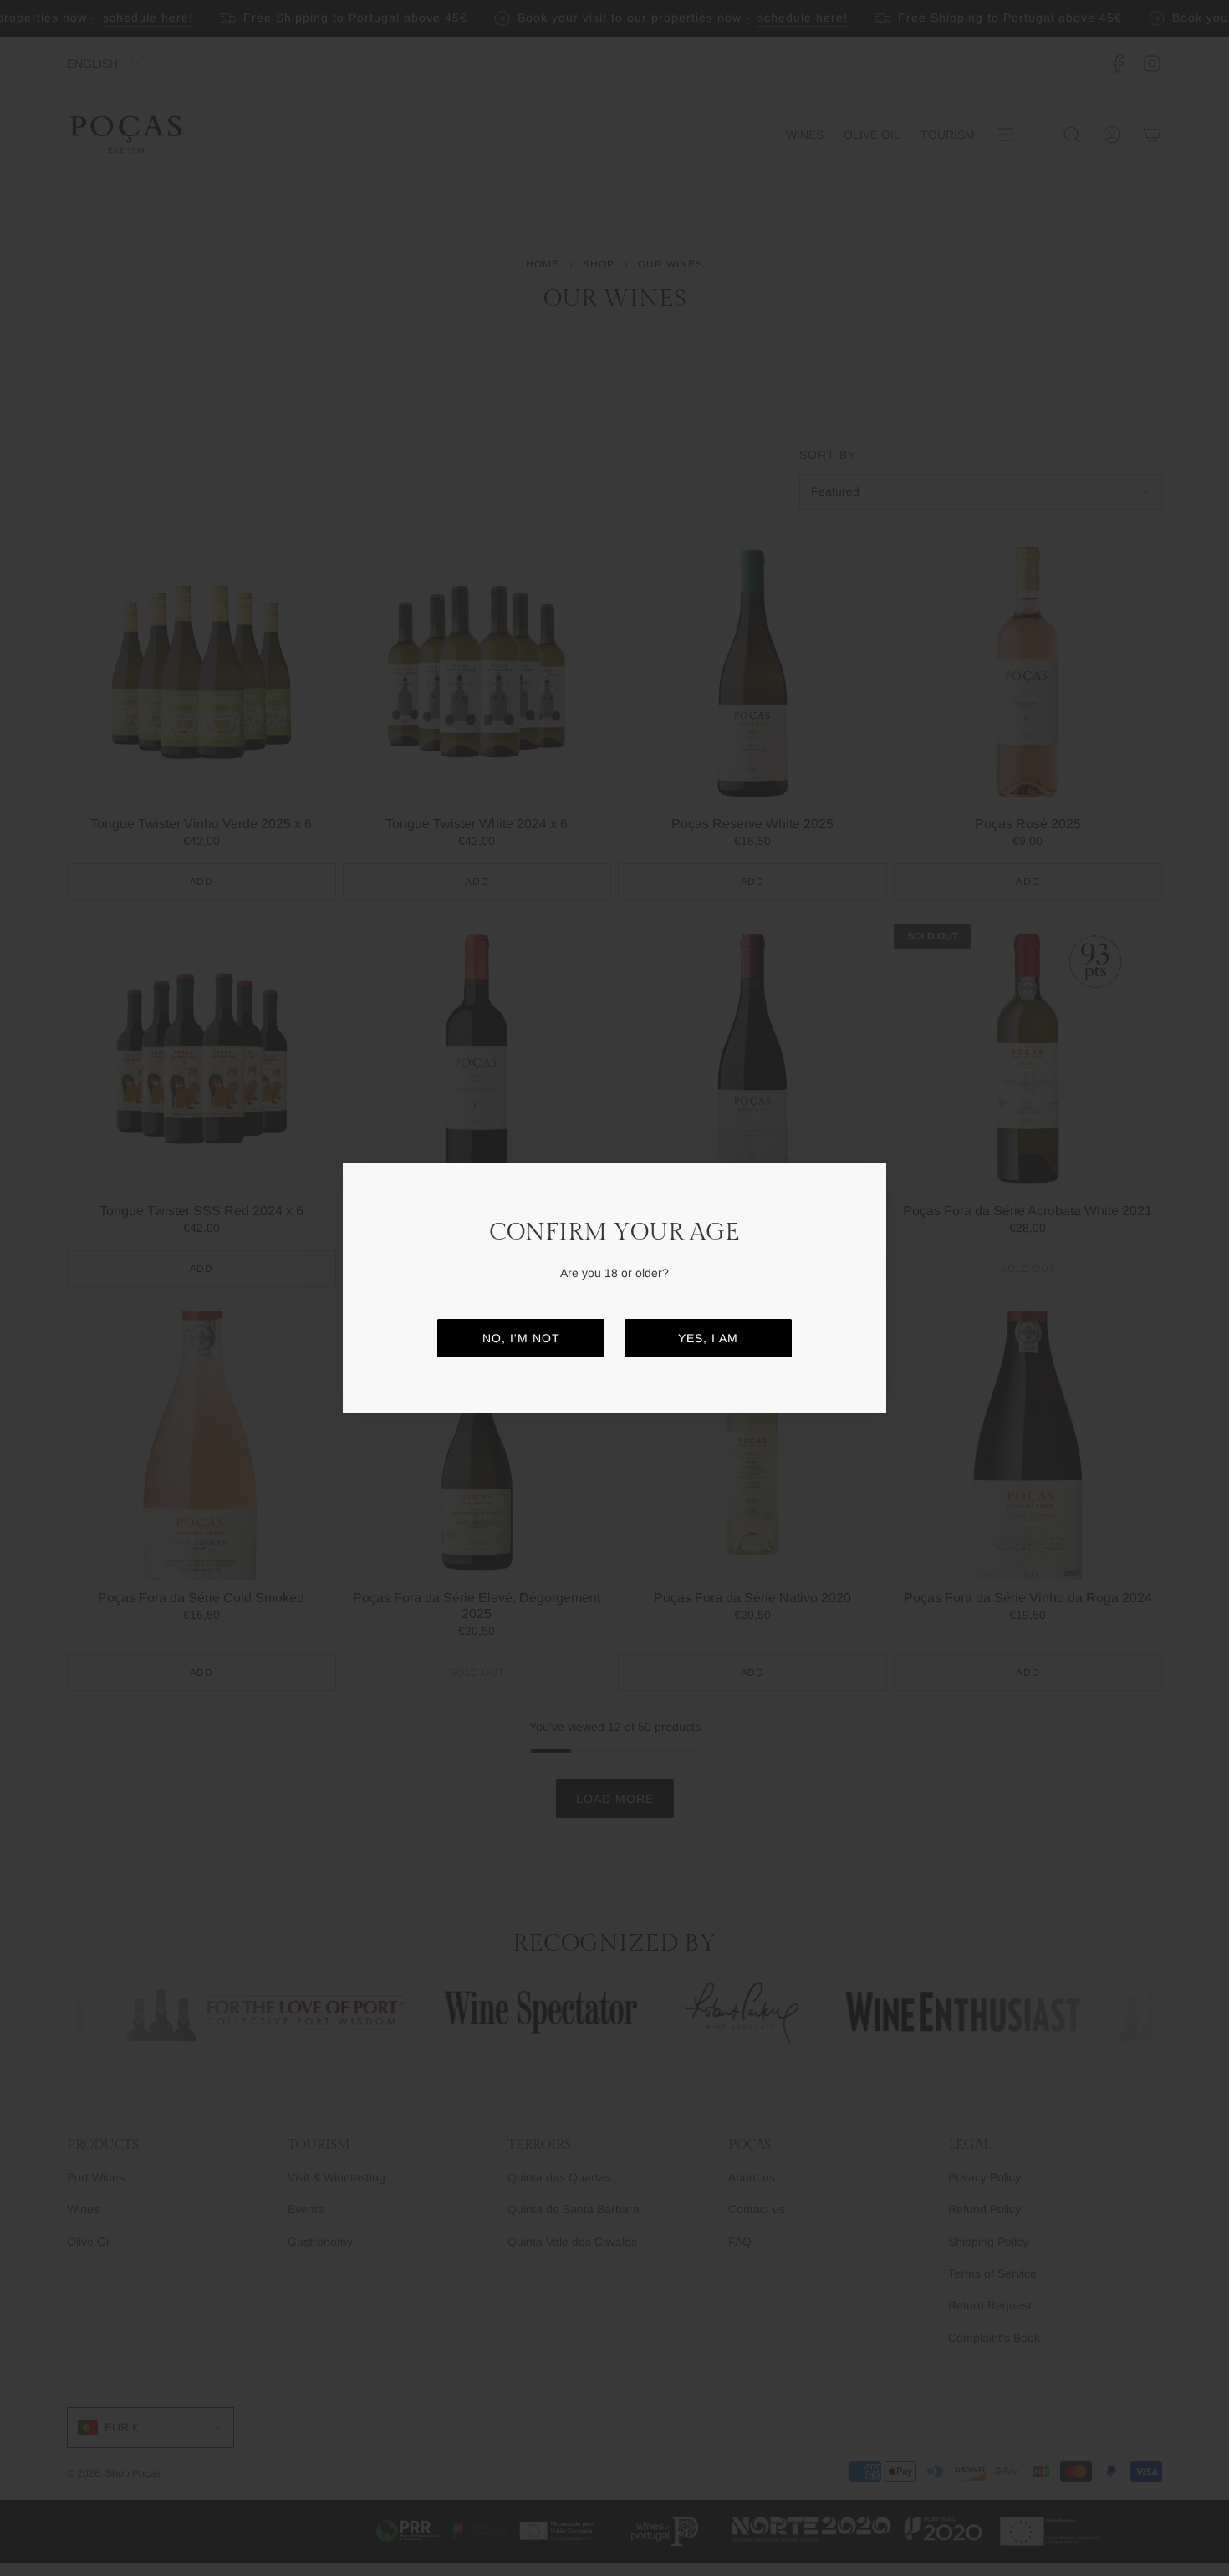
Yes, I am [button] (708, 1338)
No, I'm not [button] (521, 1338)
